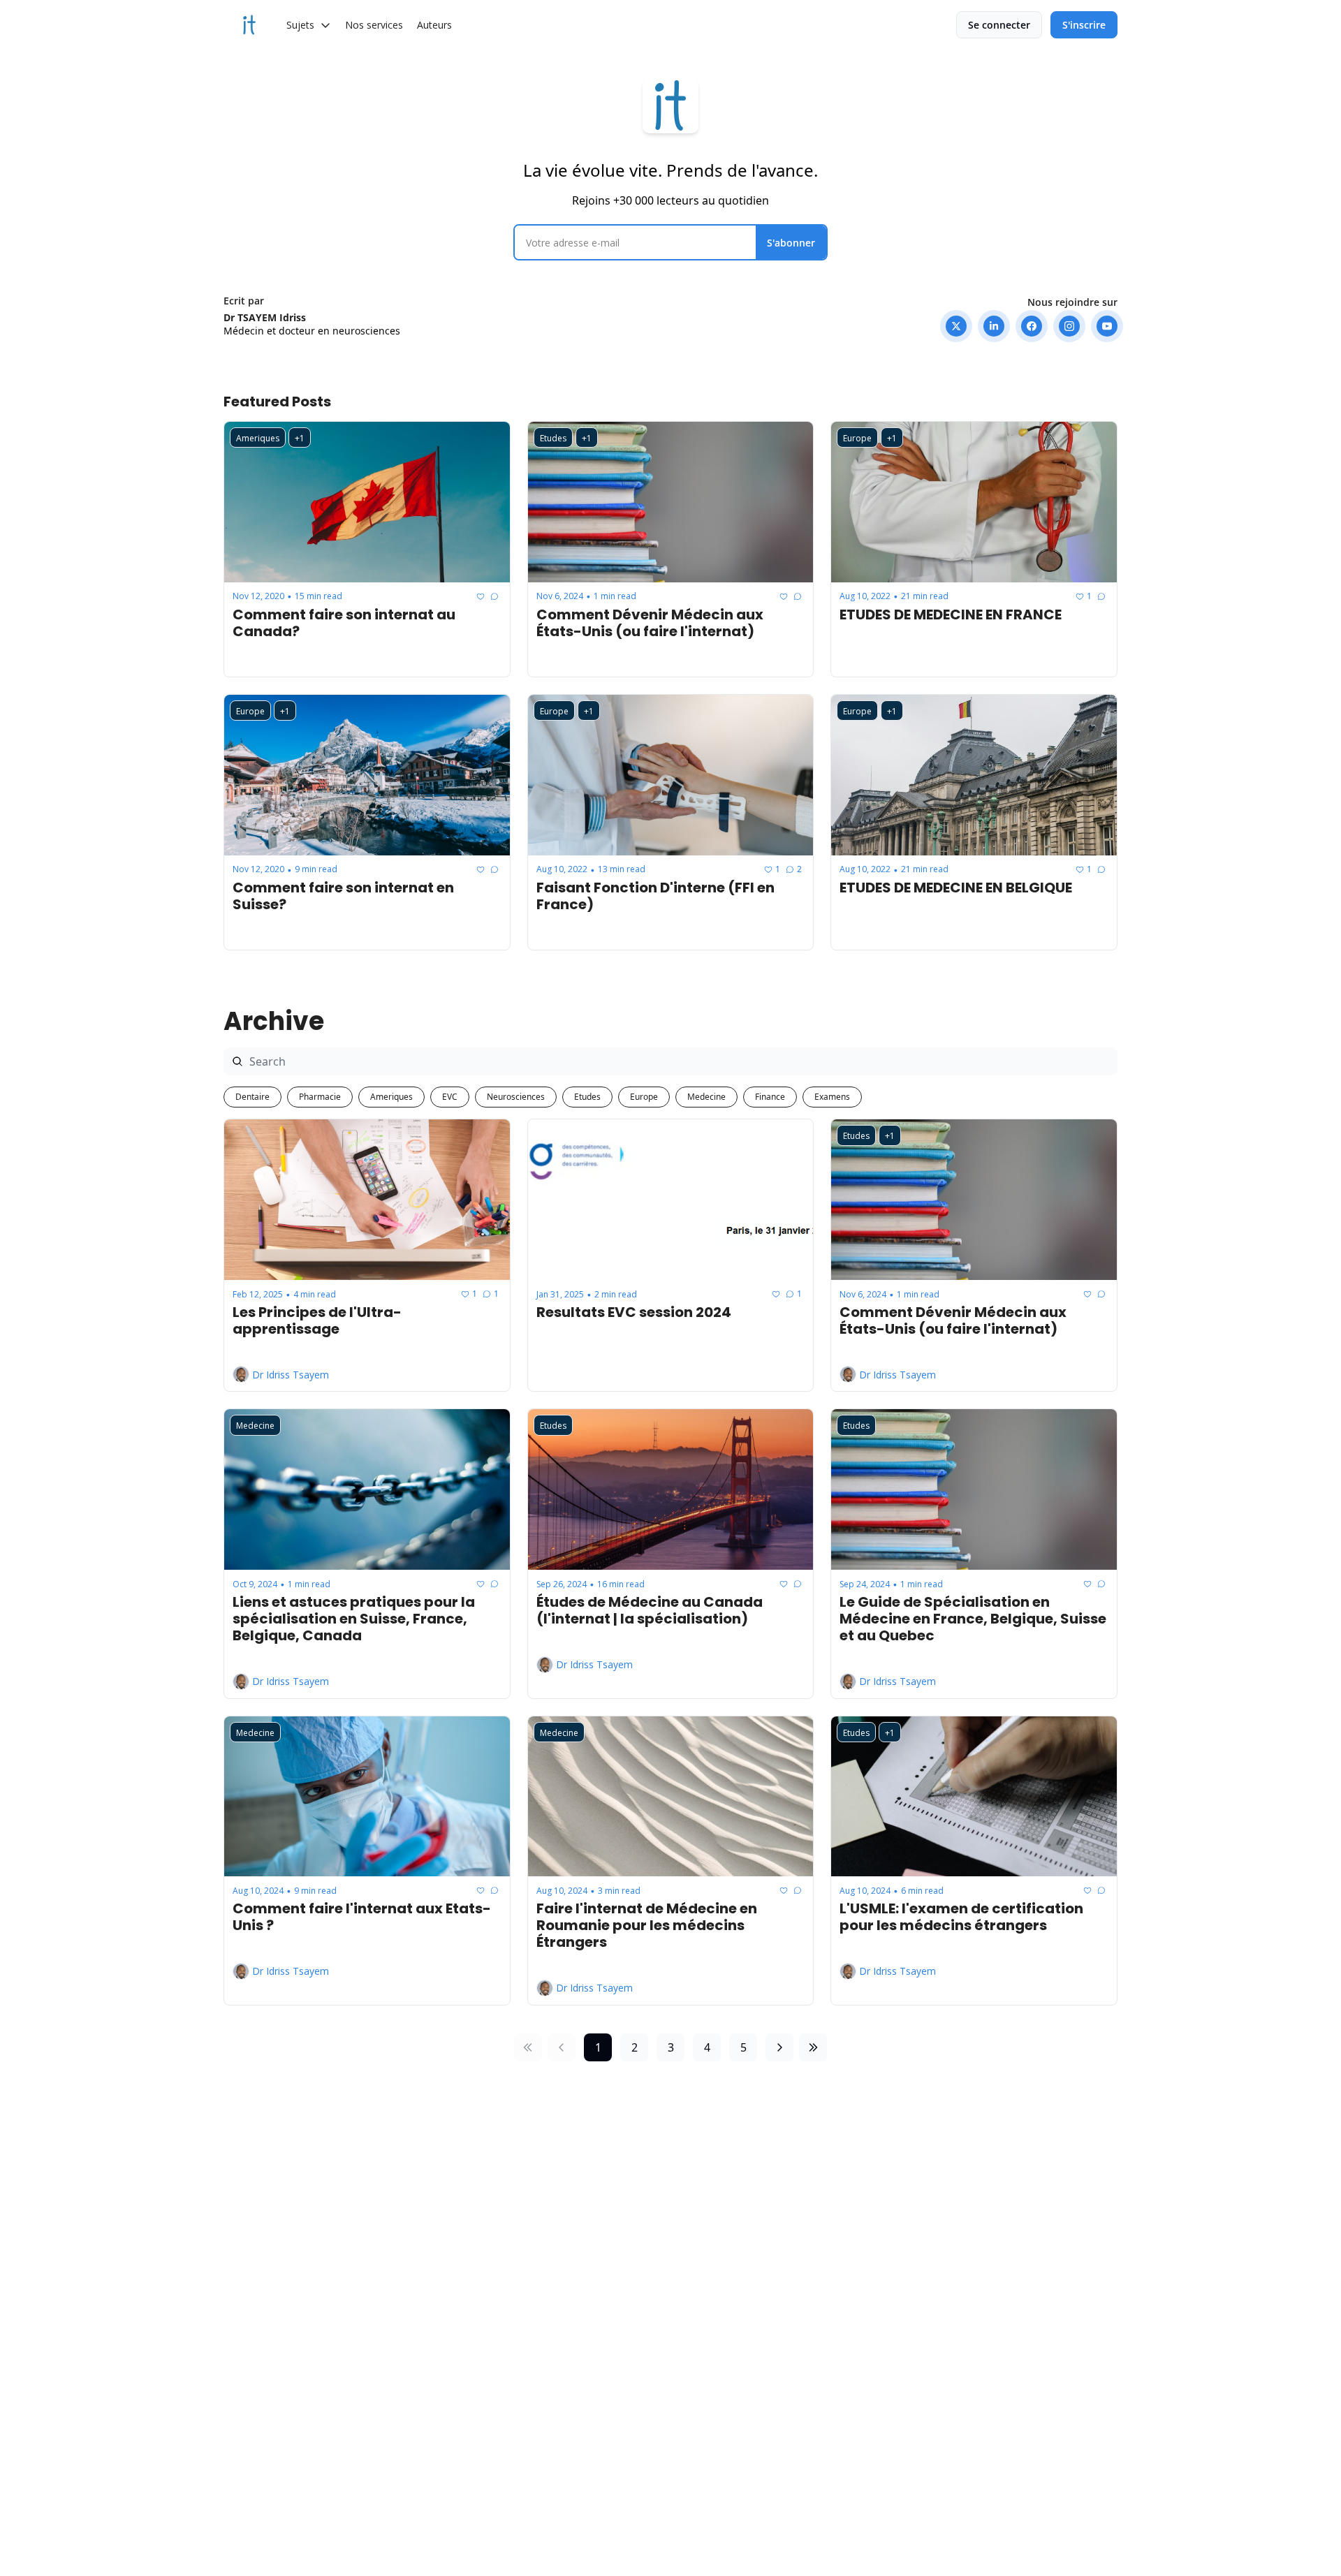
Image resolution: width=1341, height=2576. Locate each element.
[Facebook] (1032, 326)
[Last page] (813, 2047)
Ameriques (391, 1097)
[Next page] (779, 2047)
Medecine (706, 1097)
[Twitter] (956, 326)
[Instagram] (1069, 326)
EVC (450, 1097)
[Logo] (249, 25)
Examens (832, 1097)
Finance (770, 1097)
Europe (644, 1097)
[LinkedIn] (994, 326)
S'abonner (791, 243)
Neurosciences (516, 1097)
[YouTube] (1107, 326)
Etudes (587, 1097)
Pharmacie (320, 1097)
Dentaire (252, 1097)
